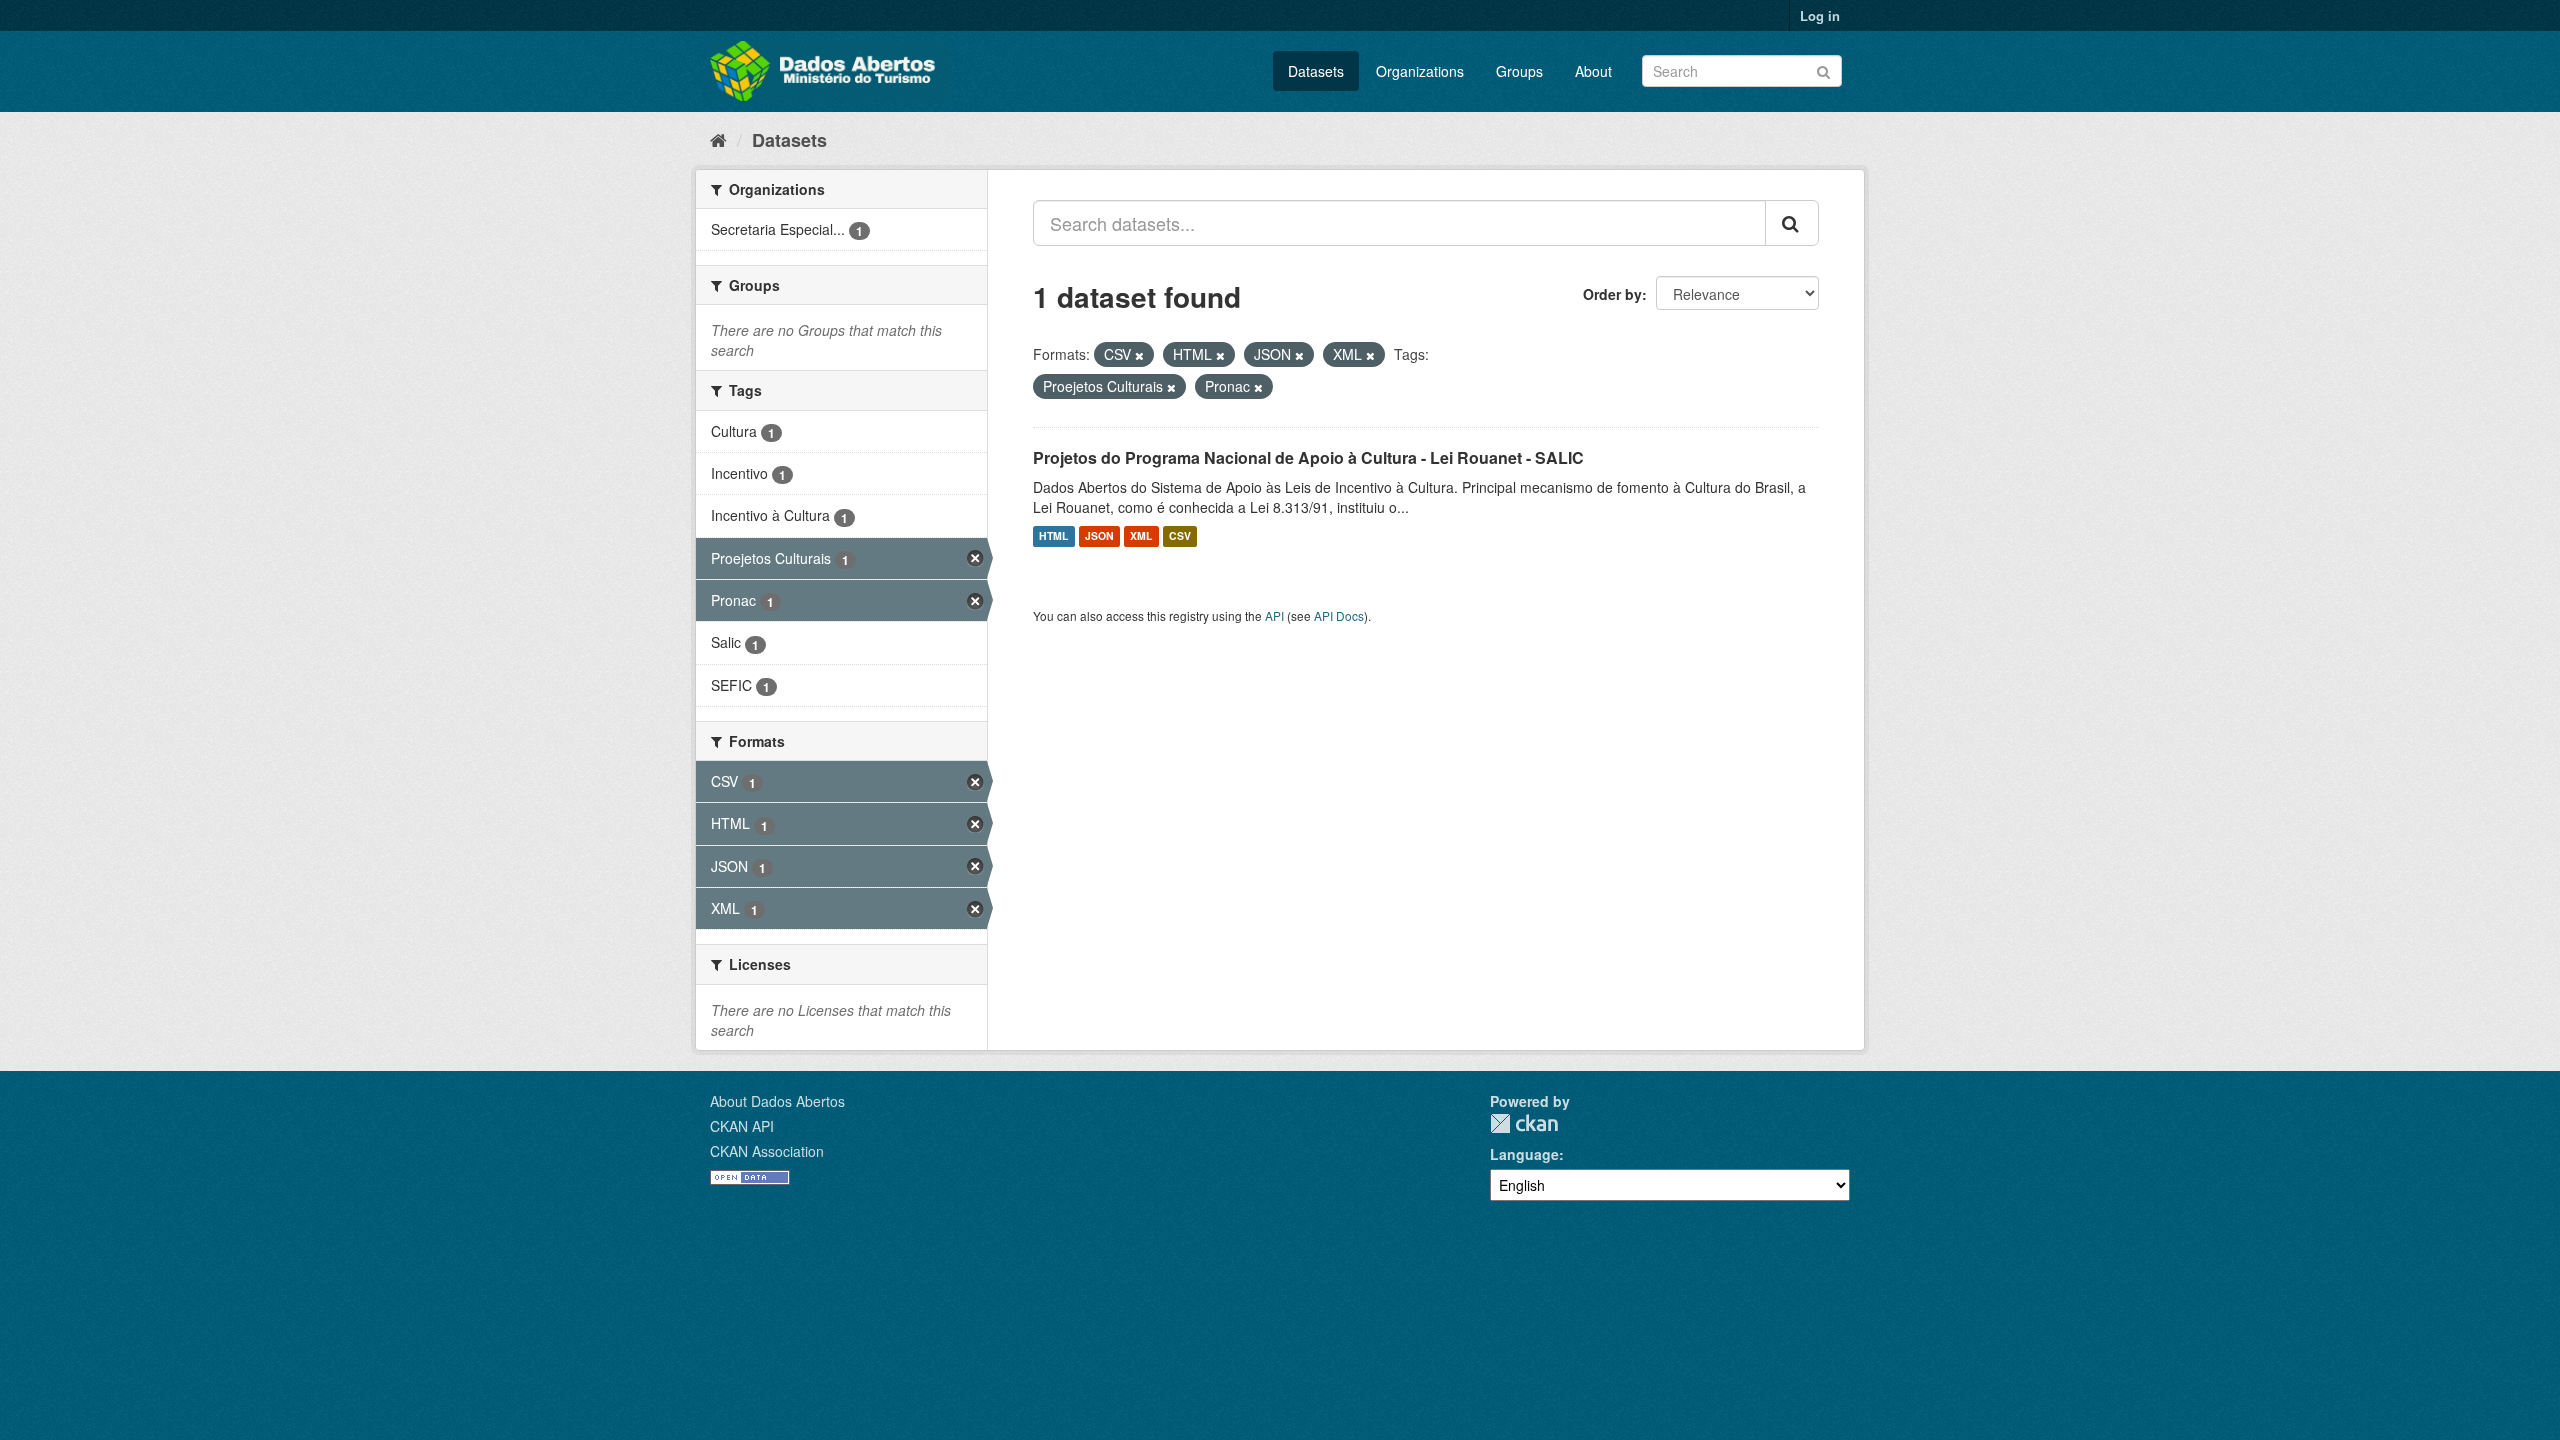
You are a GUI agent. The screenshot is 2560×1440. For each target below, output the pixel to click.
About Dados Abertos (777, 1101)
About (1593, 71)
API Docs (1339, 615)
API (1274, 615)
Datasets (1316, 71)
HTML (1053, 536)
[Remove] (1139, 355)
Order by (1612, 294)
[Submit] (1823, 69)
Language (1524, 1154)
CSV (1180, 536)
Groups (1519, 71)
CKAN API (742, 1126)
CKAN (1524, 1123)
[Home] (718, 139)
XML (1141, 536)
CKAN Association (767, 1151)
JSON (1099, 536)
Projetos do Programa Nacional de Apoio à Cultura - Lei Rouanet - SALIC (1308, 457)
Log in (1820, 15)
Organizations (1420, 71)
